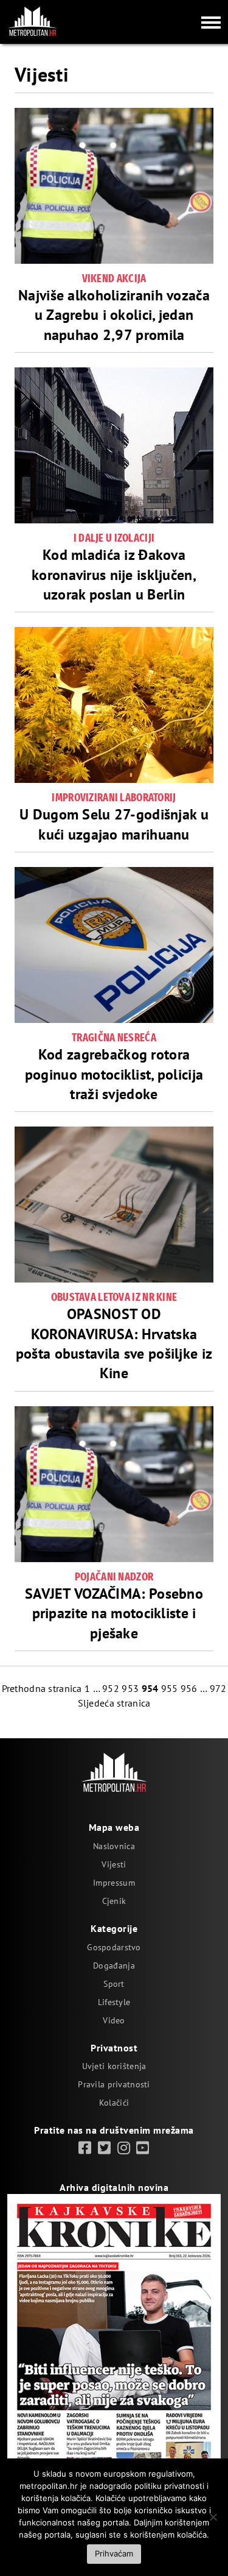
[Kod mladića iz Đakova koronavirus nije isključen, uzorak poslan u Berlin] (114, 445)
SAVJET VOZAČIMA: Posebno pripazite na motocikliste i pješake (114, 1613)
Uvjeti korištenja (114, 2066)
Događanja (114, 1966)
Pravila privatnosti (114, 2084)
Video (114, 2020)
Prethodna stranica (42, 1688)
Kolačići (114, 2103)
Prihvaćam (114, 2553)
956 (189, 1688)
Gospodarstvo (114, 1947)
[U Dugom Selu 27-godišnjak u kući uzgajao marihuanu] (114, 705)
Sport (114, 1984)
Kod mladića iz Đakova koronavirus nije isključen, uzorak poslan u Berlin (114, 575)
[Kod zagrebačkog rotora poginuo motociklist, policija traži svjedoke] (114, 945)
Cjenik (114, 1901)
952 (111, 1688)
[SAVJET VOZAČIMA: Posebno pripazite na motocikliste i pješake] (114, 1484)
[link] (85, 2148)
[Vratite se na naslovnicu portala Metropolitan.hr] (32, 21)
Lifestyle (114, 2002)
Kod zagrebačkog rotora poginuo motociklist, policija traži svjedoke (114, 1074)
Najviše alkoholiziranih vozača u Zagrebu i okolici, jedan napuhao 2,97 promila (114, 315)
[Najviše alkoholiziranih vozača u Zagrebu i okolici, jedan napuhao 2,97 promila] (114, 186)
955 (170, 1688)
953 (130, 1688)
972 (218, 1688)
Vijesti (114, 1864)
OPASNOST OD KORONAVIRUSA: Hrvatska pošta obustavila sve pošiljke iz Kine (114, 1343)
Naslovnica (114, 1846)
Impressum (114, 1883)
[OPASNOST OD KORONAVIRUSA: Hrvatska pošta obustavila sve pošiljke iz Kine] (114, 1205)
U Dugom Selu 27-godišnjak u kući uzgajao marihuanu (114, 824)
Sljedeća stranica (114, 1703)
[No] (213, 2517)
